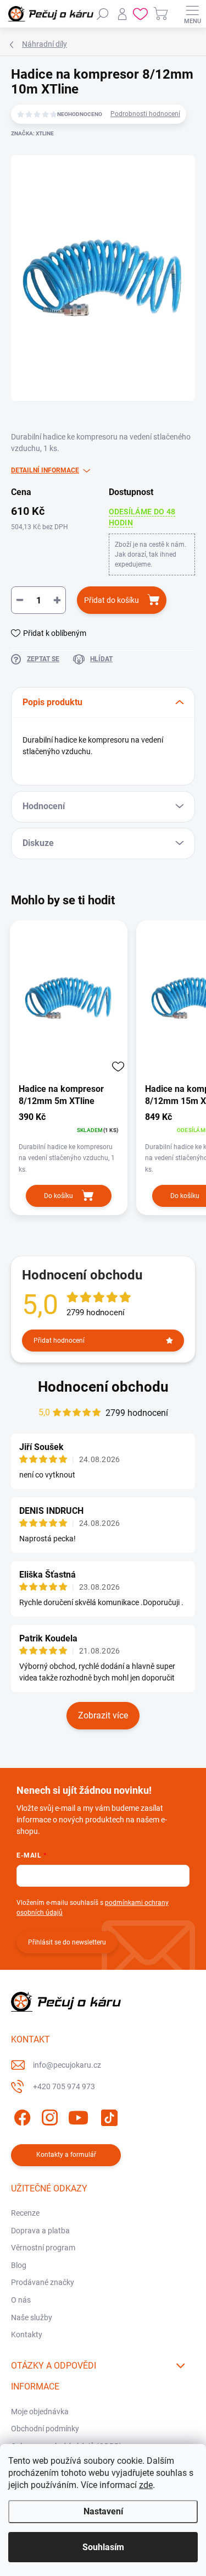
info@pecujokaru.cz (67, 2065)
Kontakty (27, 2335)
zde (146, 2485)
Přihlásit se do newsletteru (67, 1942)
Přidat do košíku (112, 600)
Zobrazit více (103, 1715)
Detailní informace (45, 470)
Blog (19, 2265)
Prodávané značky (43, 2282)
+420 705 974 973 (64, 2086)
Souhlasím (103, 2547)
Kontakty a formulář (66, 2155)
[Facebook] (21, 2116)
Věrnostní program (43, 2248)
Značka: (32, 133)
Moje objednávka (40, 2412)
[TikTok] (107, 2116)
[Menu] (192, 14)
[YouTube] (78, 2116)
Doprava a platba (40, 2231)
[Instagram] (48, 2116)
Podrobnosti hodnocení (145, 114)
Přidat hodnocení (59, 1341)
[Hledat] (103, 14)
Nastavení (103, 2511)
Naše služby (32, 2317)
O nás (21, 2300)
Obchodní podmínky (45, 2429)
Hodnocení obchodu (103, 1387)
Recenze (25, 2213)
